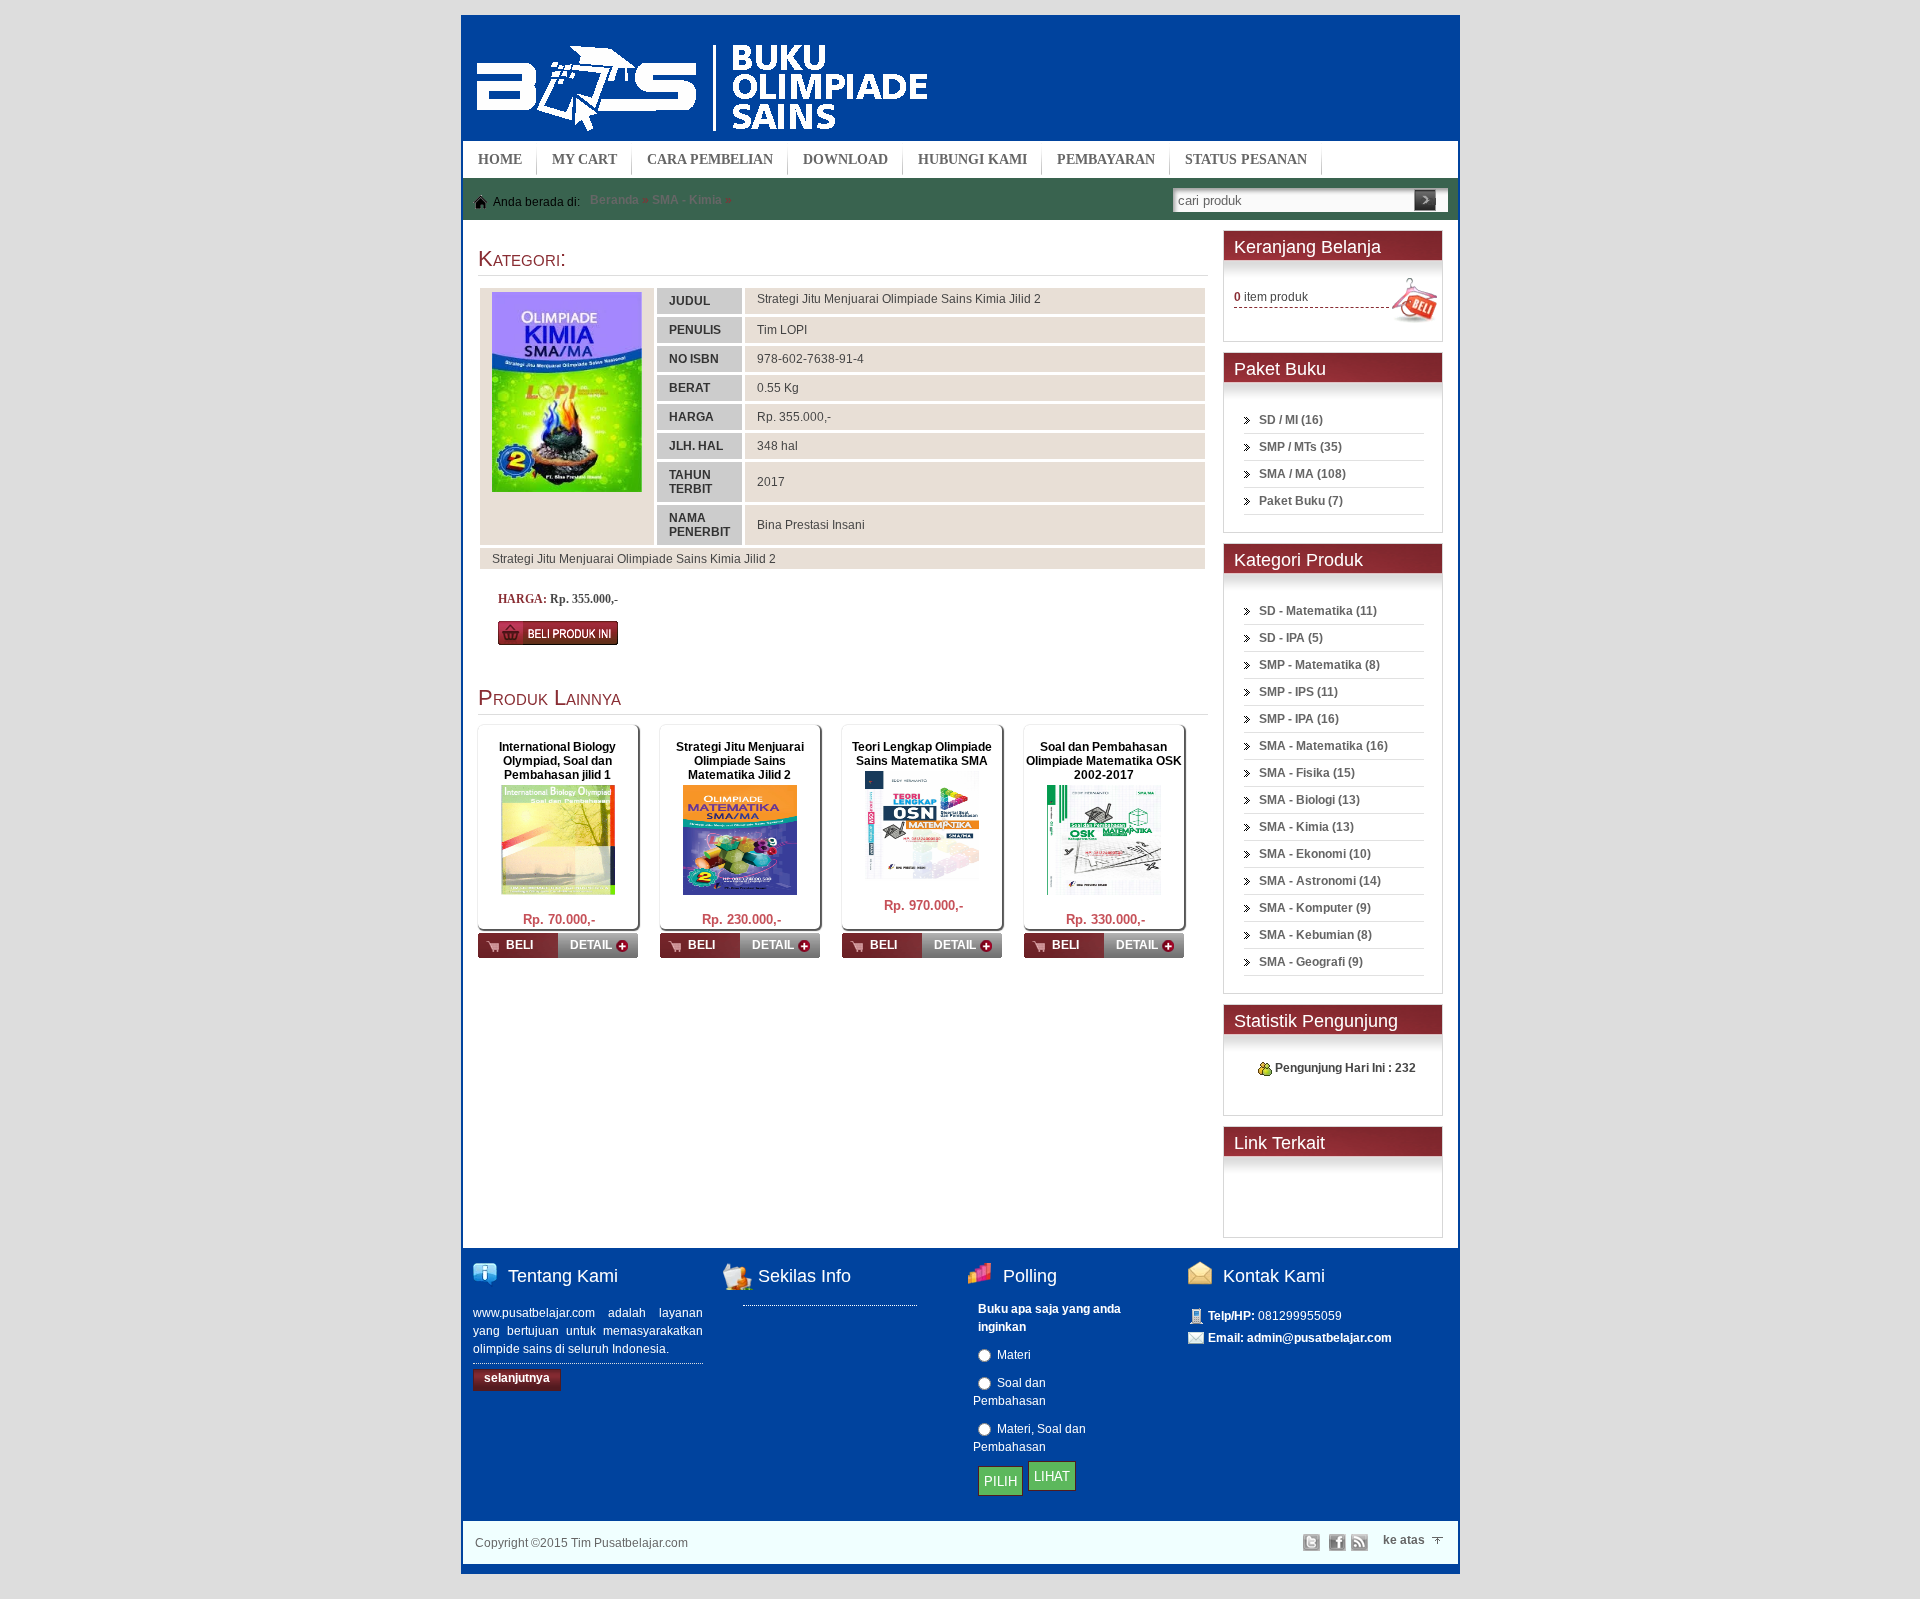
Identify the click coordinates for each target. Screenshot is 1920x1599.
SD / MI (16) (1291, 420)
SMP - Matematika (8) (1319, 665)
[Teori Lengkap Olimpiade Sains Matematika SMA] (922, 825)
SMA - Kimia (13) (1306, 827)
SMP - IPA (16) (1299, 719)
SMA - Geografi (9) (1311, 962)
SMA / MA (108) (1302, 474)
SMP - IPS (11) (1298, 692)
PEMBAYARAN (1106, 159)
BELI (519, 945)
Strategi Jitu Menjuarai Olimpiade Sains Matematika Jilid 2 (740, 761)
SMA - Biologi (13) (1309, 800)
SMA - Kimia (687, 200)
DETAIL (591, 945)
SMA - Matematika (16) (1323, 746)
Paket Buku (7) (1301, 501)
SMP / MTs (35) (1300, 447)
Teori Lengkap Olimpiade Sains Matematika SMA (922, 754)
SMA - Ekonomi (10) (1315, 854)
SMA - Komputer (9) (1315, 908)
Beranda (614, 200)
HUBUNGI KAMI (972, 159)
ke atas (1404, 1540)
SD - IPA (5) (1291, 638)
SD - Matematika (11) (1318, 611)
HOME (500, 159)
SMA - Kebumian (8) (1315, 935)
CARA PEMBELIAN (710, 159)
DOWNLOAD (845, 159)
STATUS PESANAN (1246, 159)
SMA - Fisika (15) (1307, 773)
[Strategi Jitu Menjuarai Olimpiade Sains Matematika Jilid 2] (740, 839)
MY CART (584, 159)
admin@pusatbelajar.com (1319, 1338)
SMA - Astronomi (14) (1320, 881)
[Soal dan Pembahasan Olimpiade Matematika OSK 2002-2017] (1104, 839)
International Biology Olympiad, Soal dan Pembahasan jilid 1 (557, 761)
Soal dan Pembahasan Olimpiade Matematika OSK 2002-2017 (1104, 761)
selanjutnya (517, 1378)
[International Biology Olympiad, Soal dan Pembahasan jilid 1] (558, 839)
